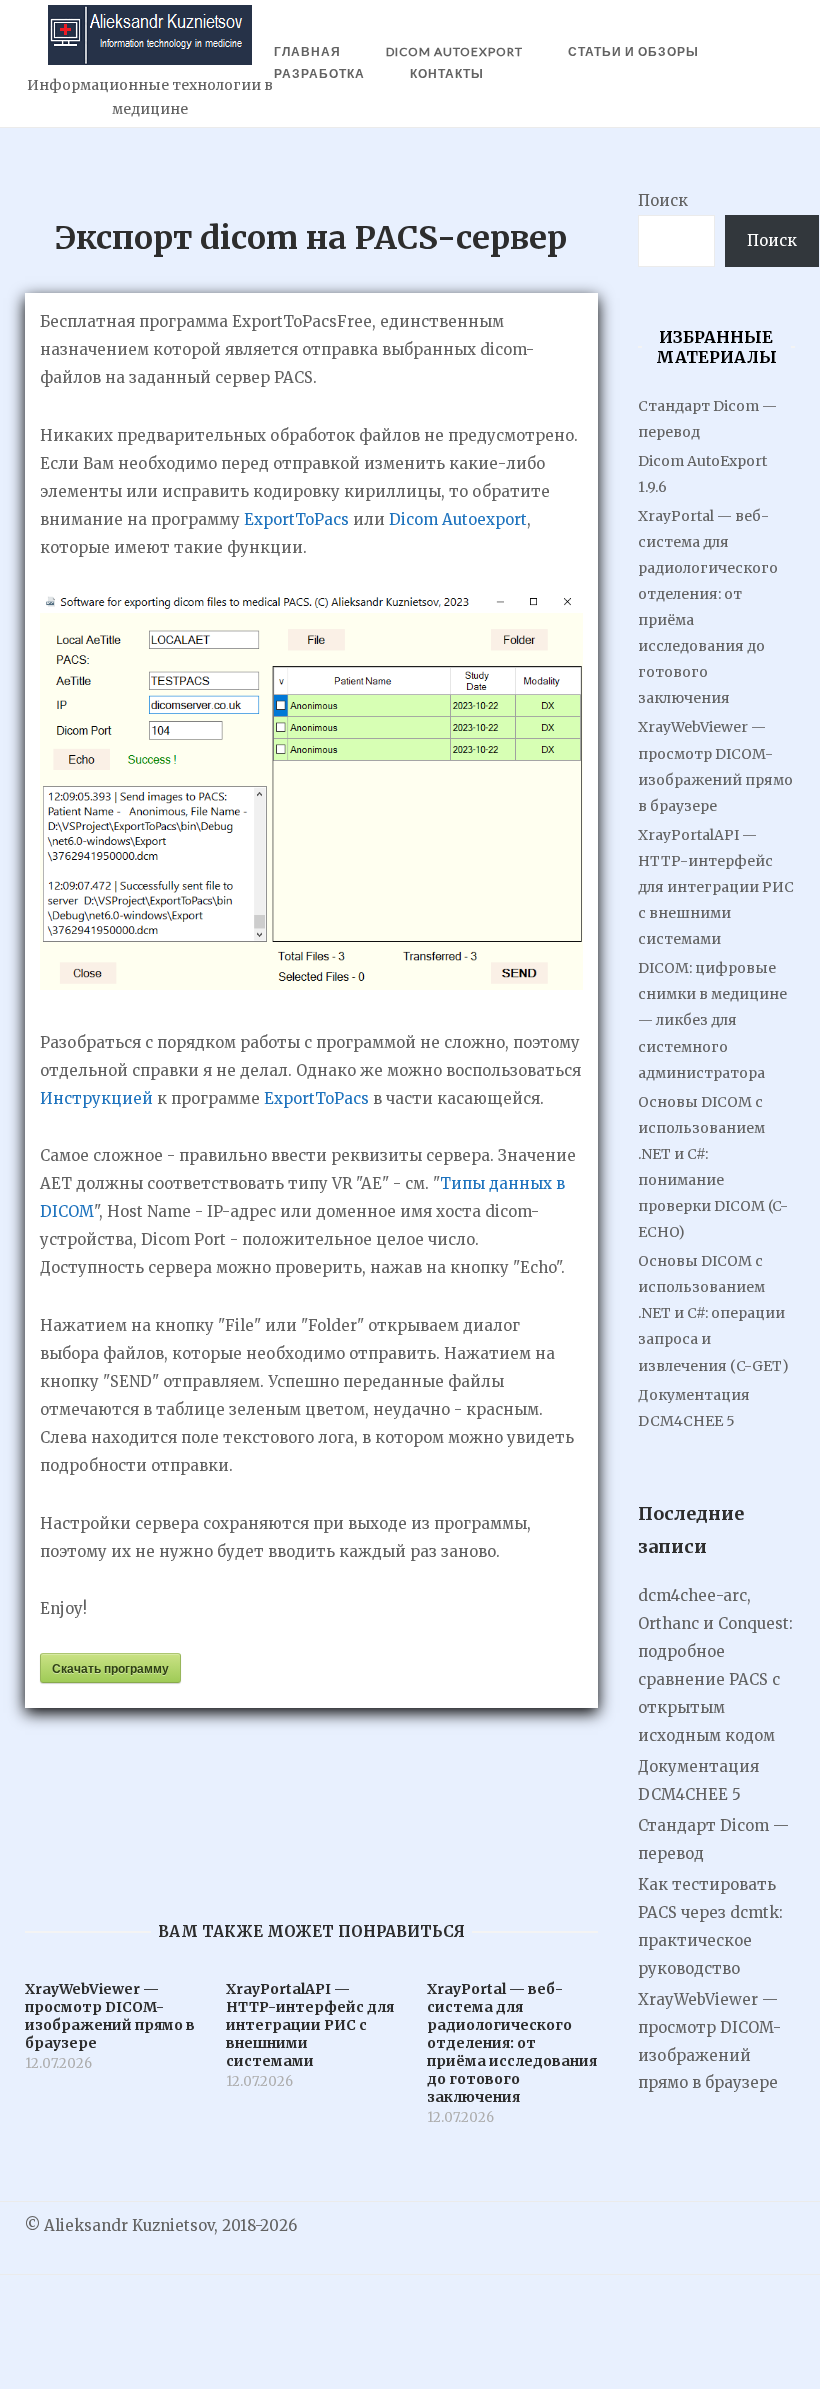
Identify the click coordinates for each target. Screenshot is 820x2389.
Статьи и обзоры (633, 51)
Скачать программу (110, 1668)
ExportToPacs (296, 519)
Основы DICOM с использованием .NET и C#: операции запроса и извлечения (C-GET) (713, 1313)
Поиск (663, 200)
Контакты (447, 73)
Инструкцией (96, 1098)
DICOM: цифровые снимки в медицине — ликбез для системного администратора (712, 1020)
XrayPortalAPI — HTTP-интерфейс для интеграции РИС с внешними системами (716, 887)
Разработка (319, 73)
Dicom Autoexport (458, 519)
